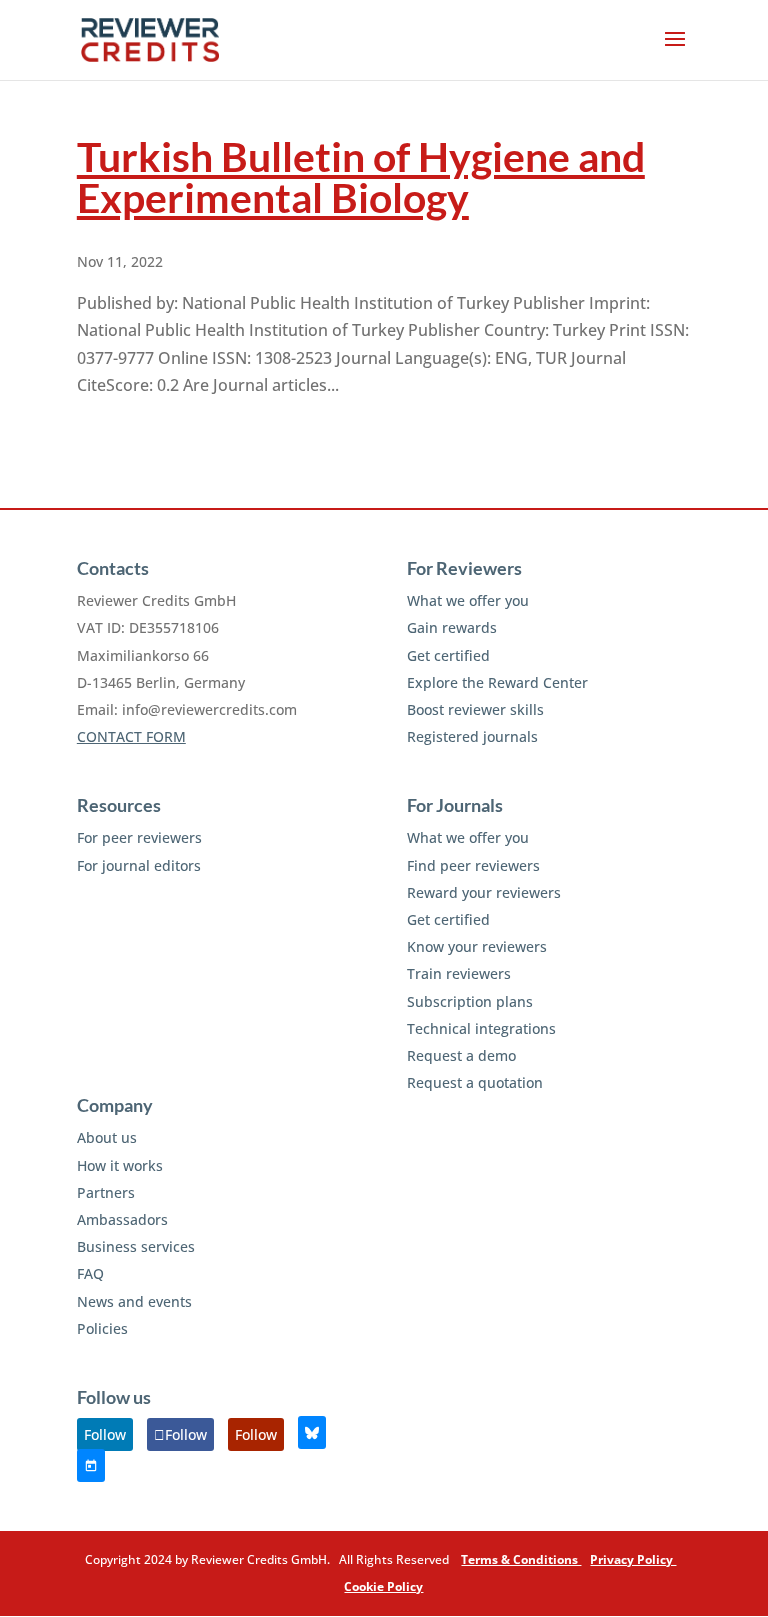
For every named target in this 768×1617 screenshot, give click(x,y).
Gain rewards (452, 627)
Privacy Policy (633, 1559)
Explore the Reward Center (497, 682)
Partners (106, 1192)
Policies (102, 1328)
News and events (134, 1301)
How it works (120, 1165)
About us (107, 1137)
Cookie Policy (383, 1586)
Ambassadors (122, 1219)
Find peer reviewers (473, 865)
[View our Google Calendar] (91, 1465)
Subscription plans (470, 1001)
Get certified (448, 655)
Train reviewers (459, 973)
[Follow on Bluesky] (312, 1432)
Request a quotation (475, 1082)
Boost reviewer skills (475, 709)
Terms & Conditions (521, 1559)
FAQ (90, 1273)
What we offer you (468, 600)
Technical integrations (481, 1028)
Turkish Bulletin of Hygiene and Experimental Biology (361, 177)
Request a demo (461, 1055)
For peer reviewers (139, 837)
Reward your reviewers (484, 892)
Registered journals (472, 736)
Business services (136, 1246)
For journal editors (139, 865)
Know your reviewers (477, 946)
